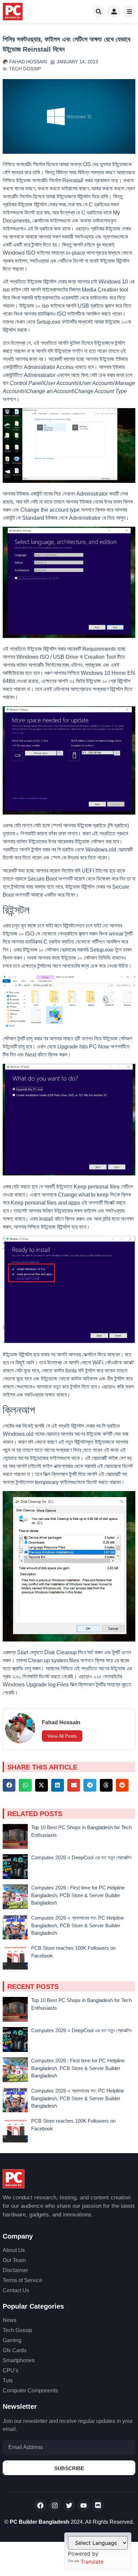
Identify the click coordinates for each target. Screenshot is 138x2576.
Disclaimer (15, 2270)
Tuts (8, 2380)
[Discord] (98, 2505)
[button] (9, 1785)
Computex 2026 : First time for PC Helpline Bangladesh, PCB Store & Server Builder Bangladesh (78, 1895)
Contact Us (16, 2290)
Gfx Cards (15, 2350)
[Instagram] (55, 2505)
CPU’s (11, 2370)
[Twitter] (69, 2505)
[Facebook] (40, 2505)
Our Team (14, 2260)
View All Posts (62, 1736)
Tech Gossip (25, 69)
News (10, 2320)
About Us (14, 2250)
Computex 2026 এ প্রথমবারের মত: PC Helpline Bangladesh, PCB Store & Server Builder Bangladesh (78, 1925)
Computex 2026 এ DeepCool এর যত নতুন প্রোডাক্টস (81, 1857)
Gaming (12, 2340)
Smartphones (19, 2360)
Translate (92, 2562)
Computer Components (30, 2391)
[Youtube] (83, 2505)
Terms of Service (22, 2280)
